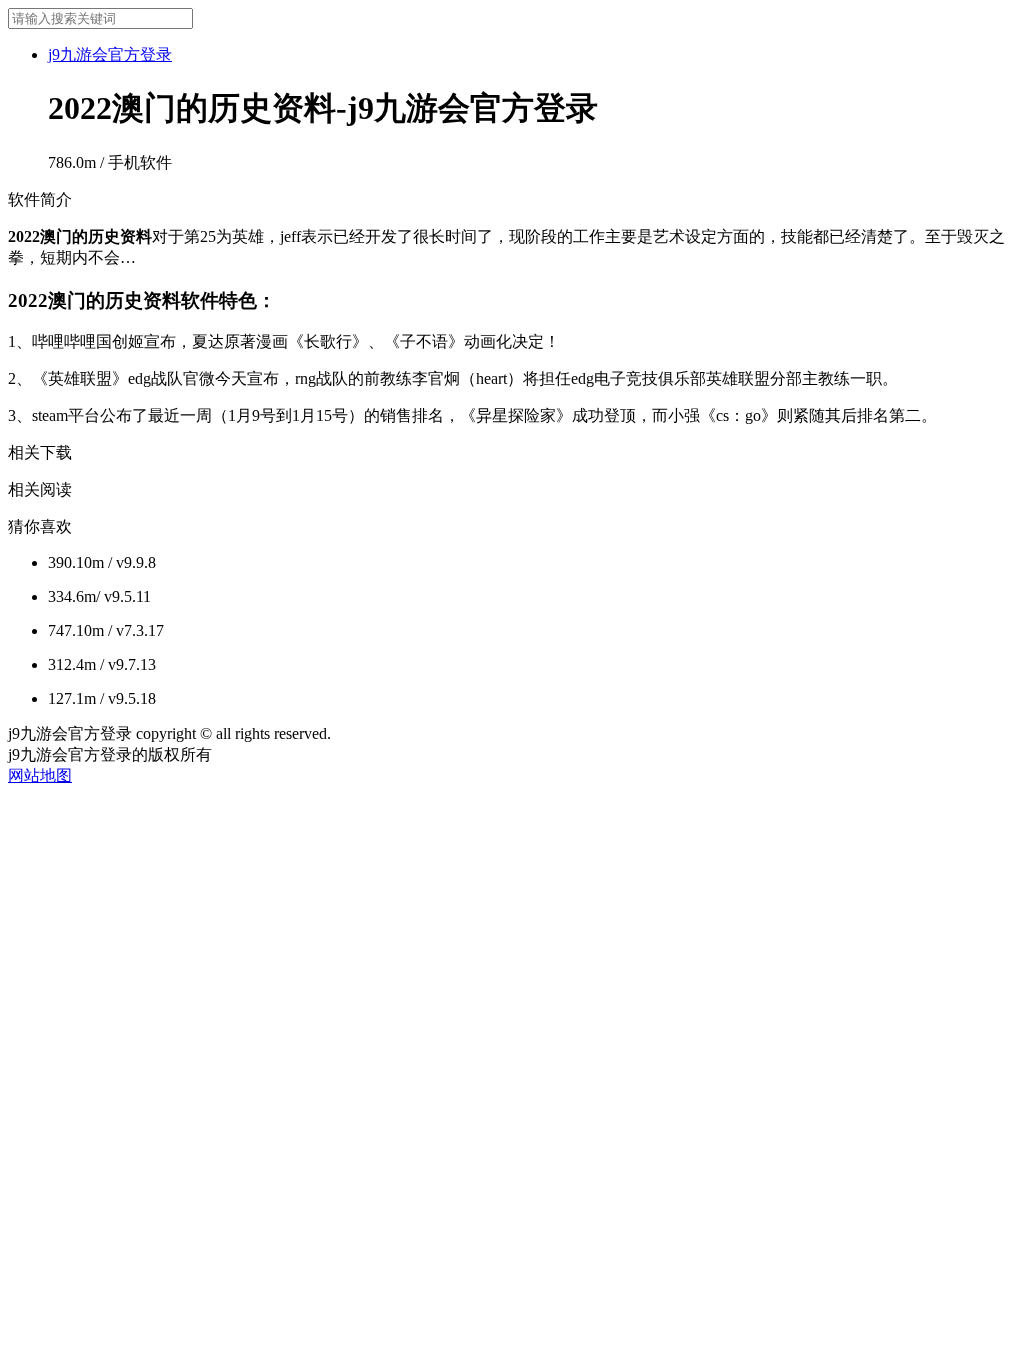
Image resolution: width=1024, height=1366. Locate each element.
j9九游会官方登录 (110, 54)
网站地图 (40, 775)
